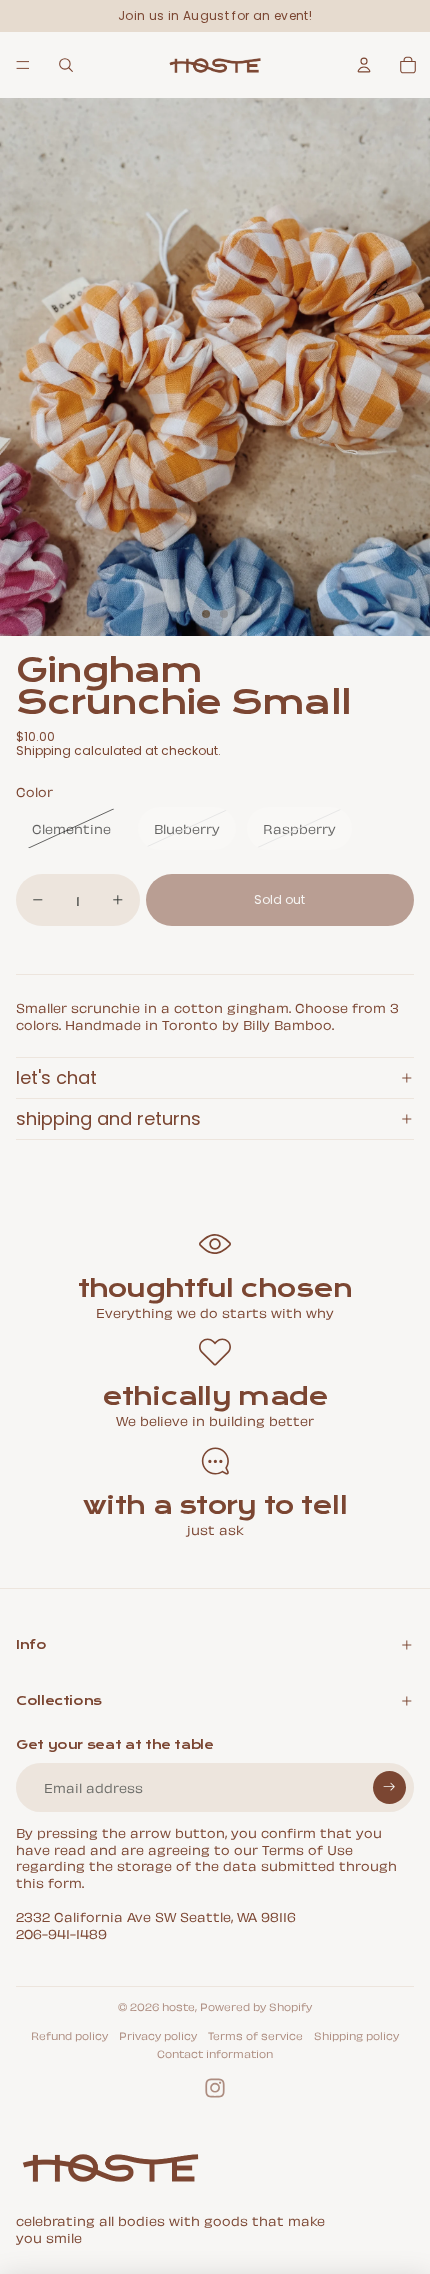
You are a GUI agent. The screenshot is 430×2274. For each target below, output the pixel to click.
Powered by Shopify (256, 2006)
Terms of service (255, 2035)
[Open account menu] (364, 65)
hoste (178, 2006)
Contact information (215, 2053)
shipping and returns (108, 1118)
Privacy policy (158, 2035)
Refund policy (69, 2035)
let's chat (56, 1077)
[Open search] (66, 65)
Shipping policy (356, 2035)
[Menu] (23, 65)
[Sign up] (389, 1787)
